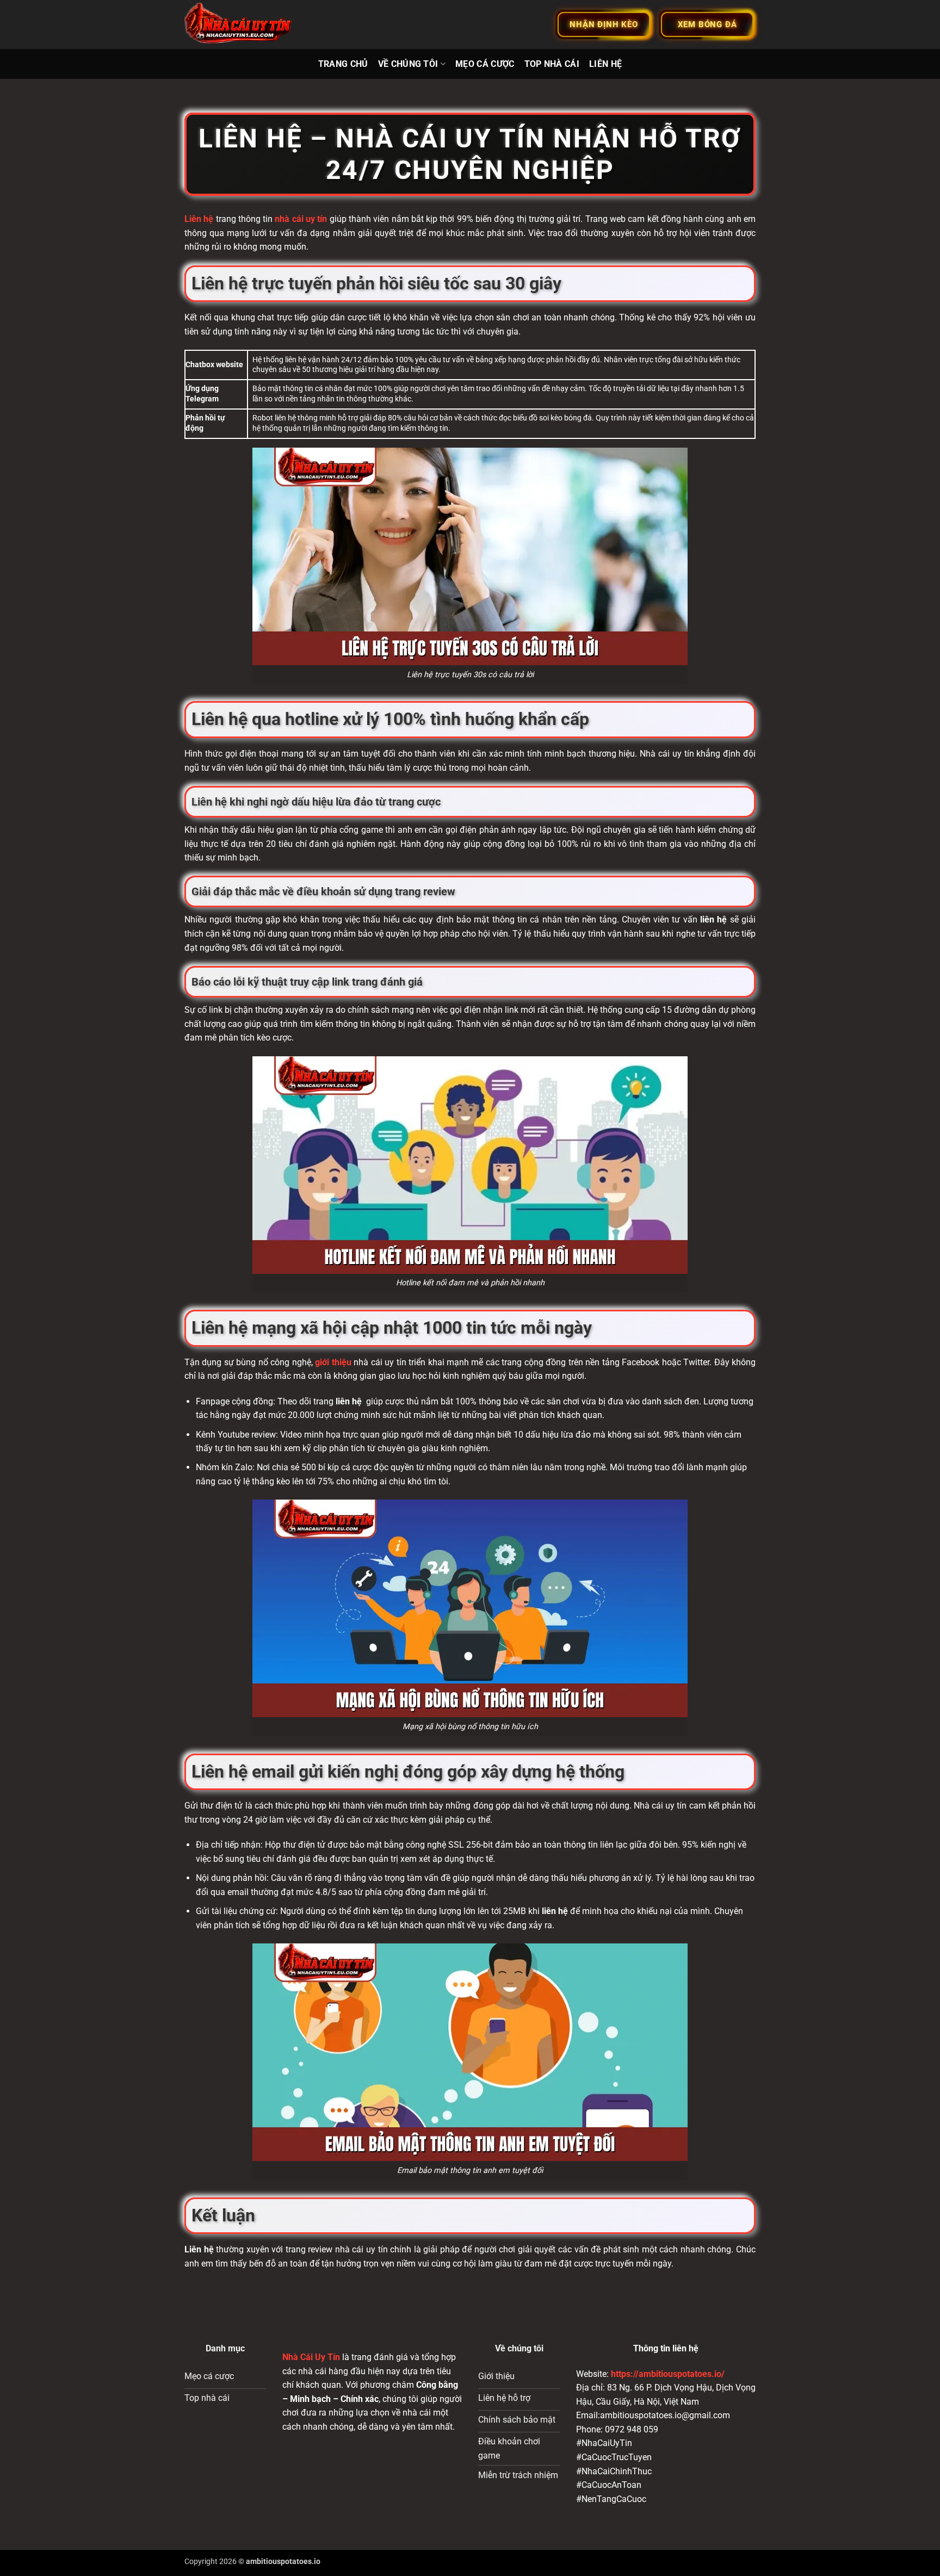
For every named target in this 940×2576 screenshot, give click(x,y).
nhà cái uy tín (301, 219)
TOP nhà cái (552, 64)
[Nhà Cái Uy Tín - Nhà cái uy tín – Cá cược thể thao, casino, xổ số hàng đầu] (239, 25)
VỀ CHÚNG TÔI (408, 64)
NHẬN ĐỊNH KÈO (604, 24)
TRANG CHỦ (343, 64)
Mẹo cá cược (485, 64)
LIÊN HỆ (605, 64)
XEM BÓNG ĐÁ (707, 24)
